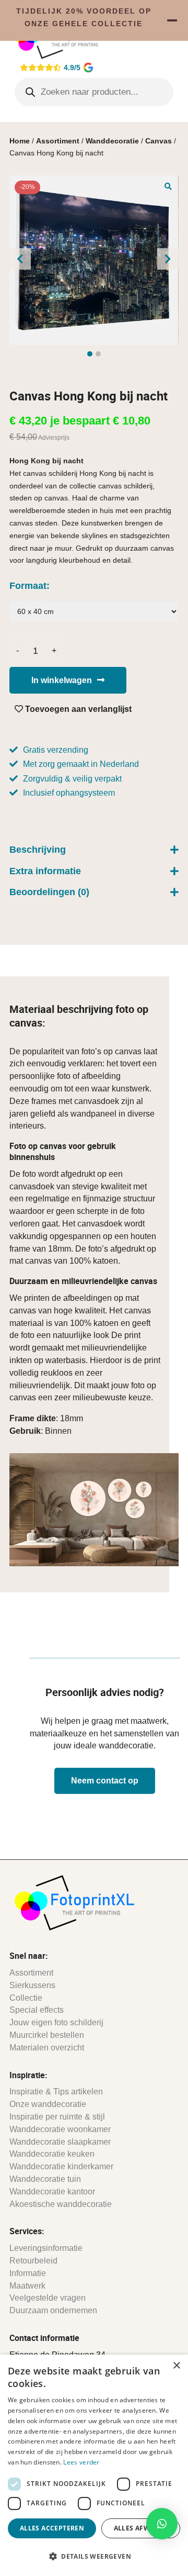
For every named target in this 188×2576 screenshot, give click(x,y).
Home (20, 141)
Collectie (26, 1998)
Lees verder (81, 2462)
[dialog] (94, 2465)
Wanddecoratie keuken (52, 2154)
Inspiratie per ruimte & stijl (57, 2117)
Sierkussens (32, 1985)
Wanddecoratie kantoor (52, 2192)
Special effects (37, 2010)
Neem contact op (105, 1781)
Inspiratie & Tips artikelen (56, 2092)
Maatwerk (27, 2286)
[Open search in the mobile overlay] (94, 92)
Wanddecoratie (112, 141)
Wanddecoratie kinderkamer (61, 2166)
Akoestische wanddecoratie (61, 2204)
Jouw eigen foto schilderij (56, 2022)
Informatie (28, 2273)
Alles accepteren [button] (52, 2528)
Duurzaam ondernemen (53, 2310)
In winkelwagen (62, 680)
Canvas (158, 141)
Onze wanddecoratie (48, 2104)
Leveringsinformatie (46, 2248)
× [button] (176, 2366)
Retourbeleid (33, 2261)
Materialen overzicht (47, 2048)
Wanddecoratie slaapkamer (60, 2142)
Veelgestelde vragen (48, 2298)
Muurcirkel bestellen (47, 2035)
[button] (168, 186)
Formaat (28, 586)
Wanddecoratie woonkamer (60, 2129)
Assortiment (58, 141)
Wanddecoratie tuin (45, 2179)
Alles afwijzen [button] (141, 2528)
